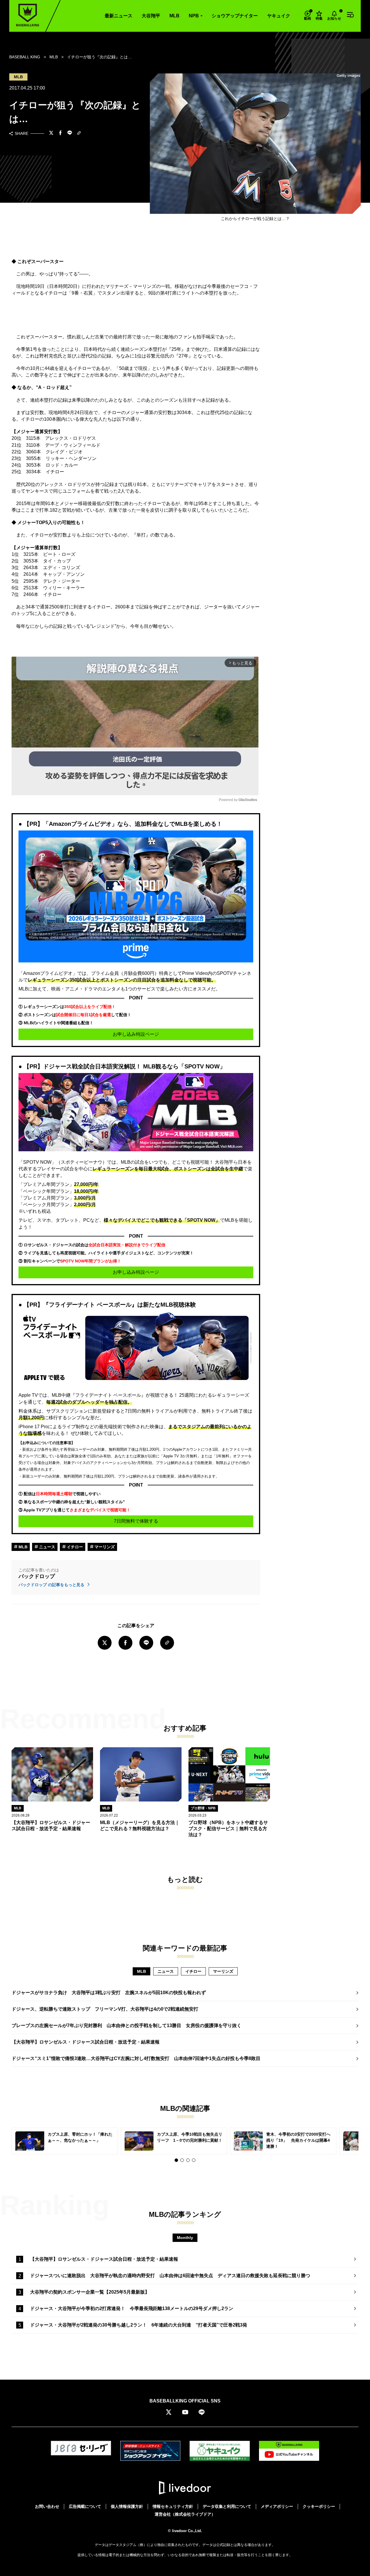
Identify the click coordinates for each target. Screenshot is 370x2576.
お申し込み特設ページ (136, 1034)
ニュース (47, 1547)
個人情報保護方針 (127, 2506)
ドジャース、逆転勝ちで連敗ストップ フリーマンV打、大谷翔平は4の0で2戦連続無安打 (105, 2009)
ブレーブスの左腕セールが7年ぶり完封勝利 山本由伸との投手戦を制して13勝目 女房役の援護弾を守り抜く (126, 2025)
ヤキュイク (279, 16)
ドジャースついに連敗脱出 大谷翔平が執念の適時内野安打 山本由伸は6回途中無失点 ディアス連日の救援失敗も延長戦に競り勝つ (170, 2276)
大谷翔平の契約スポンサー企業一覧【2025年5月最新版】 (90, 2292)
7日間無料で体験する (136, 1521)
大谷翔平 (151, 16)
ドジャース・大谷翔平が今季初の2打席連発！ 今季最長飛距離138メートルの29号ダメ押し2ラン (132, 2308)
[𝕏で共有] (51, 133)
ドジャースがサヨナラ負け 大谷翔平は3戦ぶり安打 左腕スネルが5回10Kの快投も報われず (109, 1993)
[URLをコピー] (79, 134)
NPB (194, 16)
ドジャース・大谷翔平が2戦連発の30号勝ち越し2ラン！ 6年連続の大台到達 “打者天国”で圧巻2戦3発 (139, 2325)
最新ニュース (119, 16)
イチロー (74, 1547)
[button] (176, 2160)
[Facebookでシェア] (60, 133)
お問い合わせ (47, 2506)
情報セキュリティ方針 (173, 2506)
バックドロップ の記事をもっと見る (52, 1585)
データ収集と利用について (227, 2506)
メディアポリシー (277, 2506)
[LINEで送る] (70, 133)
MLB (174, 16)
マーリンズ (104, 1547)
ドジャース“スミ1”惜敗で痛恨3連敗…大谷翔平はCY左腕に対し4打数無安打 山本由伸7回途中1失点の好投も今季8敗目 (136, 2058)
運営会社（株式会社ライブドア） (185, 2514)
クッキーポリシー (319, 2506)
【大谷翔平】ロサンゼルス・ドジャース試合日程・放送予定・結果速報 (86, 2042)
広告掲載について (85, 2506)
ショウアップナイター (235, 16)
